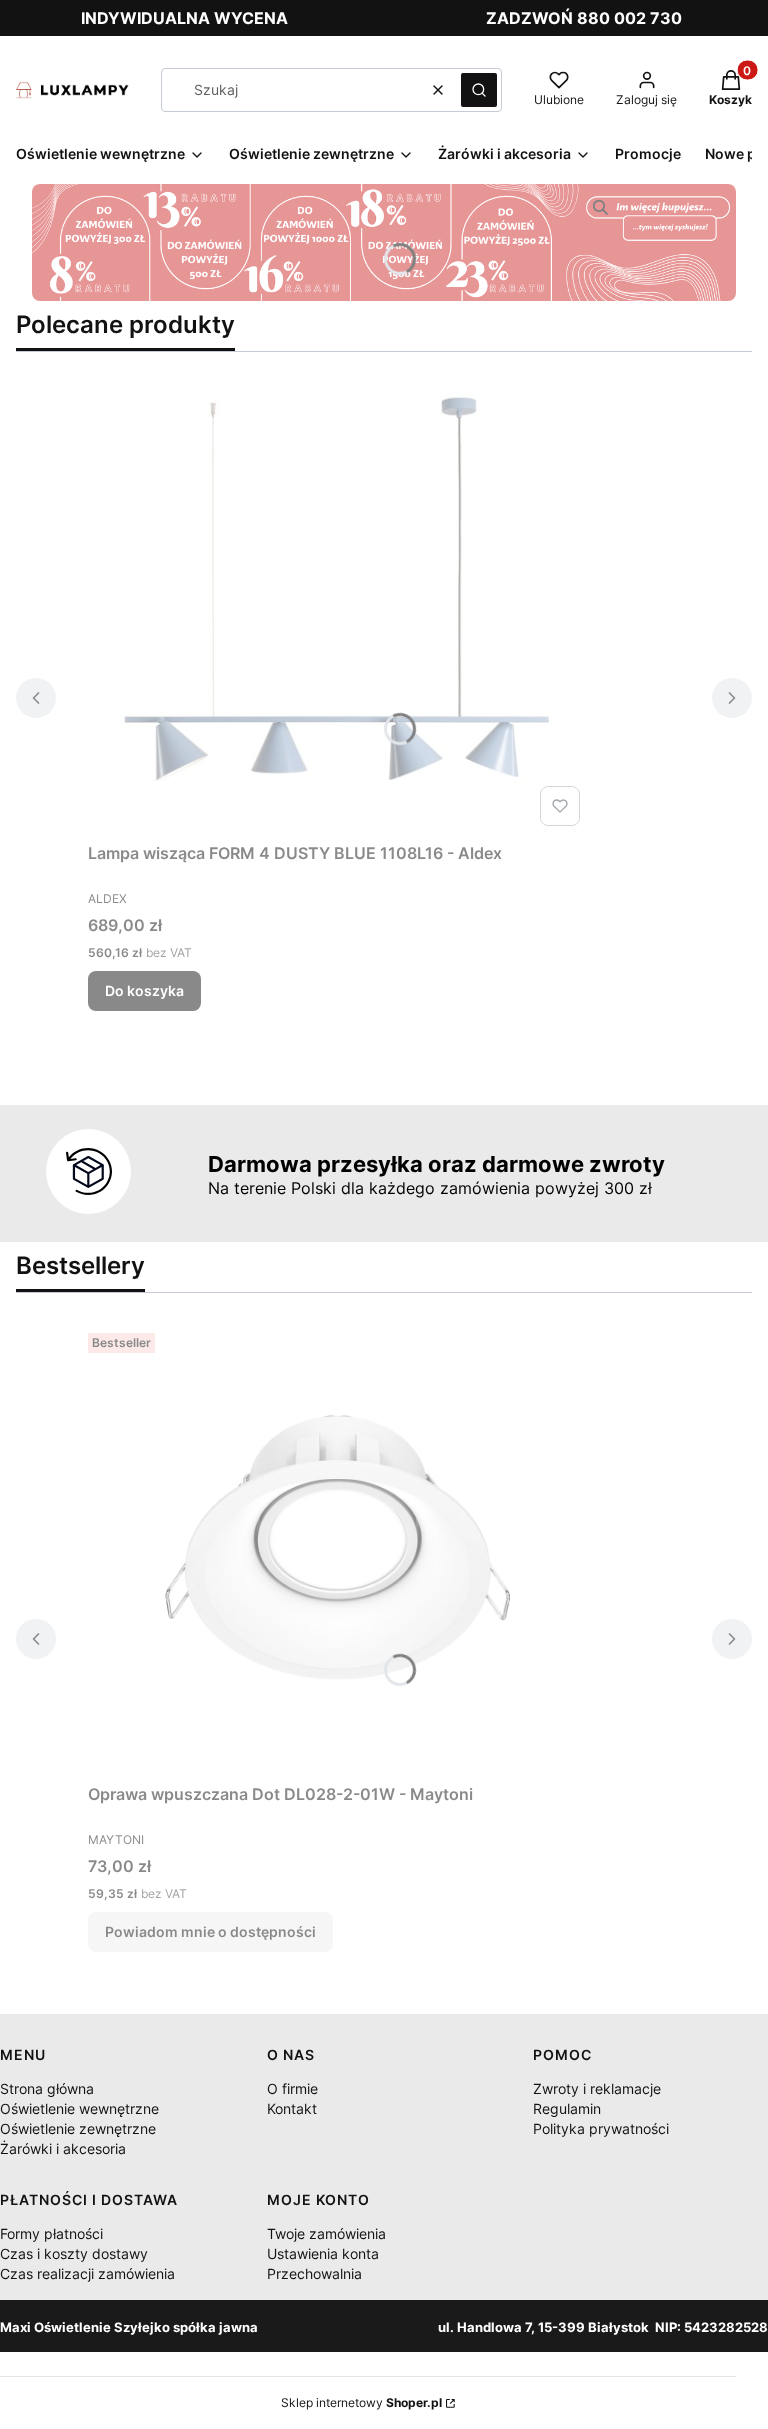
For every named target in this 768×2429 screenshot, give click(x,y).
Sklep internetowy (361, 2402)
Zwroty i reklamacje (597, 2088)
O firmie (292, 2088)
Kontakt (292, 2108)
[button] (479, 90)
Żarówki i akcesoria (63, 2148)
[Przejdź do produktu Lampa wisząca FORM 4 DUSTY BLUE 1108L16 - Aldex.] (338, 609)
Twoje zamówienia (326, 2233)
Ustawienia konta (323, 2253)
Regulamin (567, 2108)
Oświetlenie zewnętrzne (78, 2128)
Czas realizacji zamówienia (87, 2273)
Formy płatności (51, 2233)
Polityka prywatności (601, 2128)
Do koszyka (144, 990)
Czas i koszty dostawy (74, 2253)
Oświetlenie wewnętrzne (79, 2108)
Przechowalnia (314, 2273)
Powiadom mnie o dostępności (210, 1931)
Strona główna (47, 2088)
